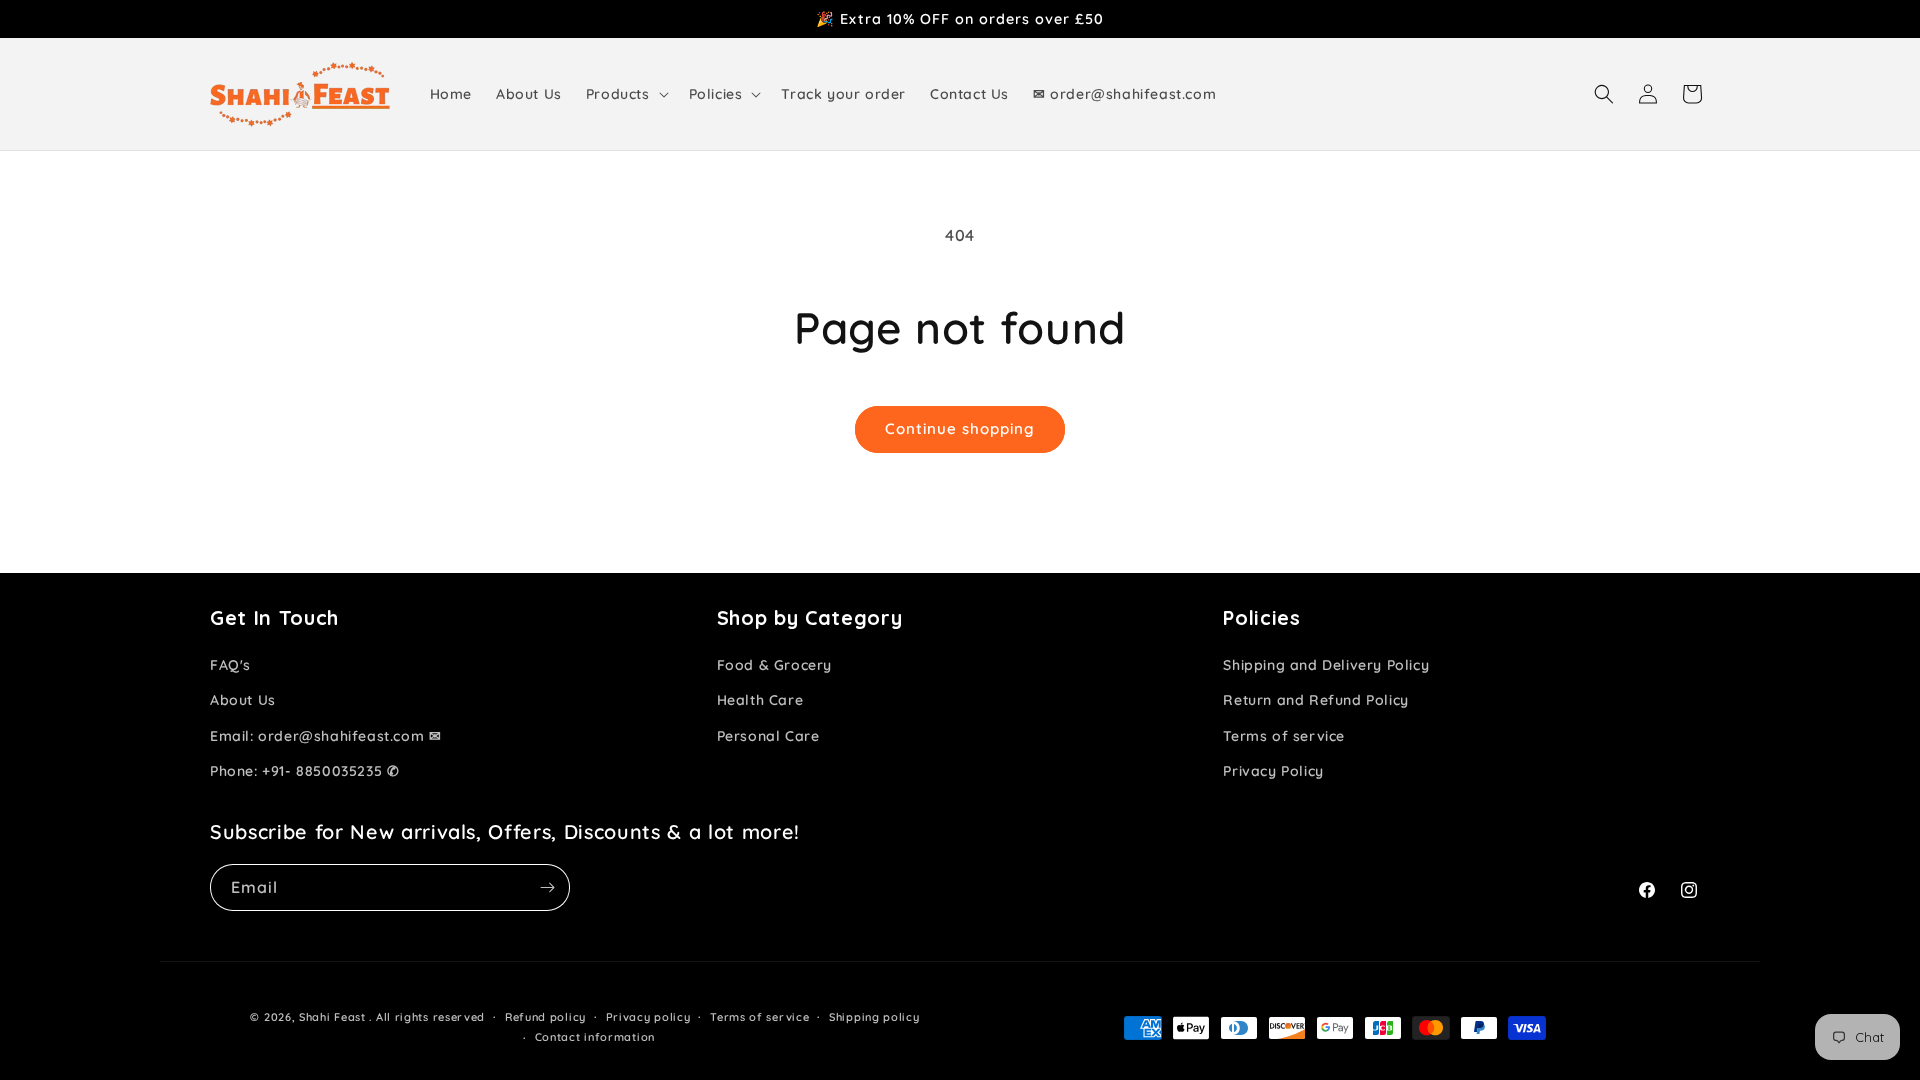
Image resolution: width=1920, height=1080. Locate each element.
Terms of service (1284, 736)
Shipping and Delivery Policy (1326, 665)
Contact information (595, 1037)
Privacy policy (648, 1017)
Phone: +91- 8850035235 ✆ (304, 771)
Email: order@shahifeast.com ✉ (325, 736)
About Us (243, 700)
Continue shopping (960, 428)
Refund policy (545, 1017)
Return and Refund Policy (1315, 700)
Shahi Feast (332, 1017)
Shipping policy (874, 1017)
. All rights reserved (427, 1017)
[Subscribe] (547, 887)
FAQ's (230, 665)
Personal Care (768, 736)
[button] (625, 94)
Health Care (760, 700)
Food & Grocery (774, 665)
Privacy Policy (1273, 771)
